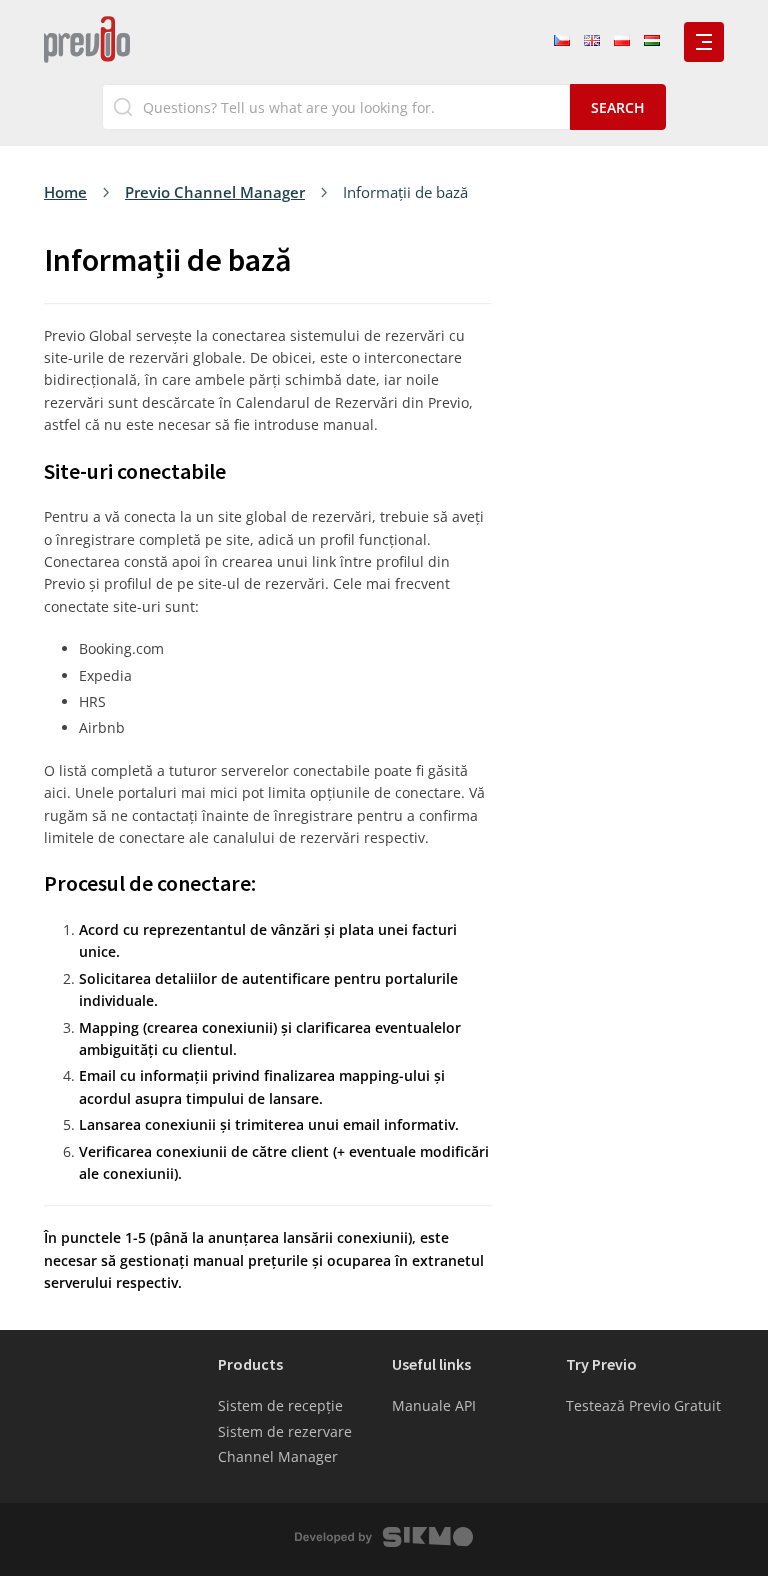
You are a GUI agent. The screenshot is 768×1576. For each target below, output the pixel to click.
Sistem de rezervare (285, 1431)
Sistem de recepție (280, 1405)
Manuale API (434, 1405)
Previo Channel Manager (215, 192)
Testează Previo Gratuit (643, 1405)
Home (65, 192)
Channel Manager (278, 1456)
